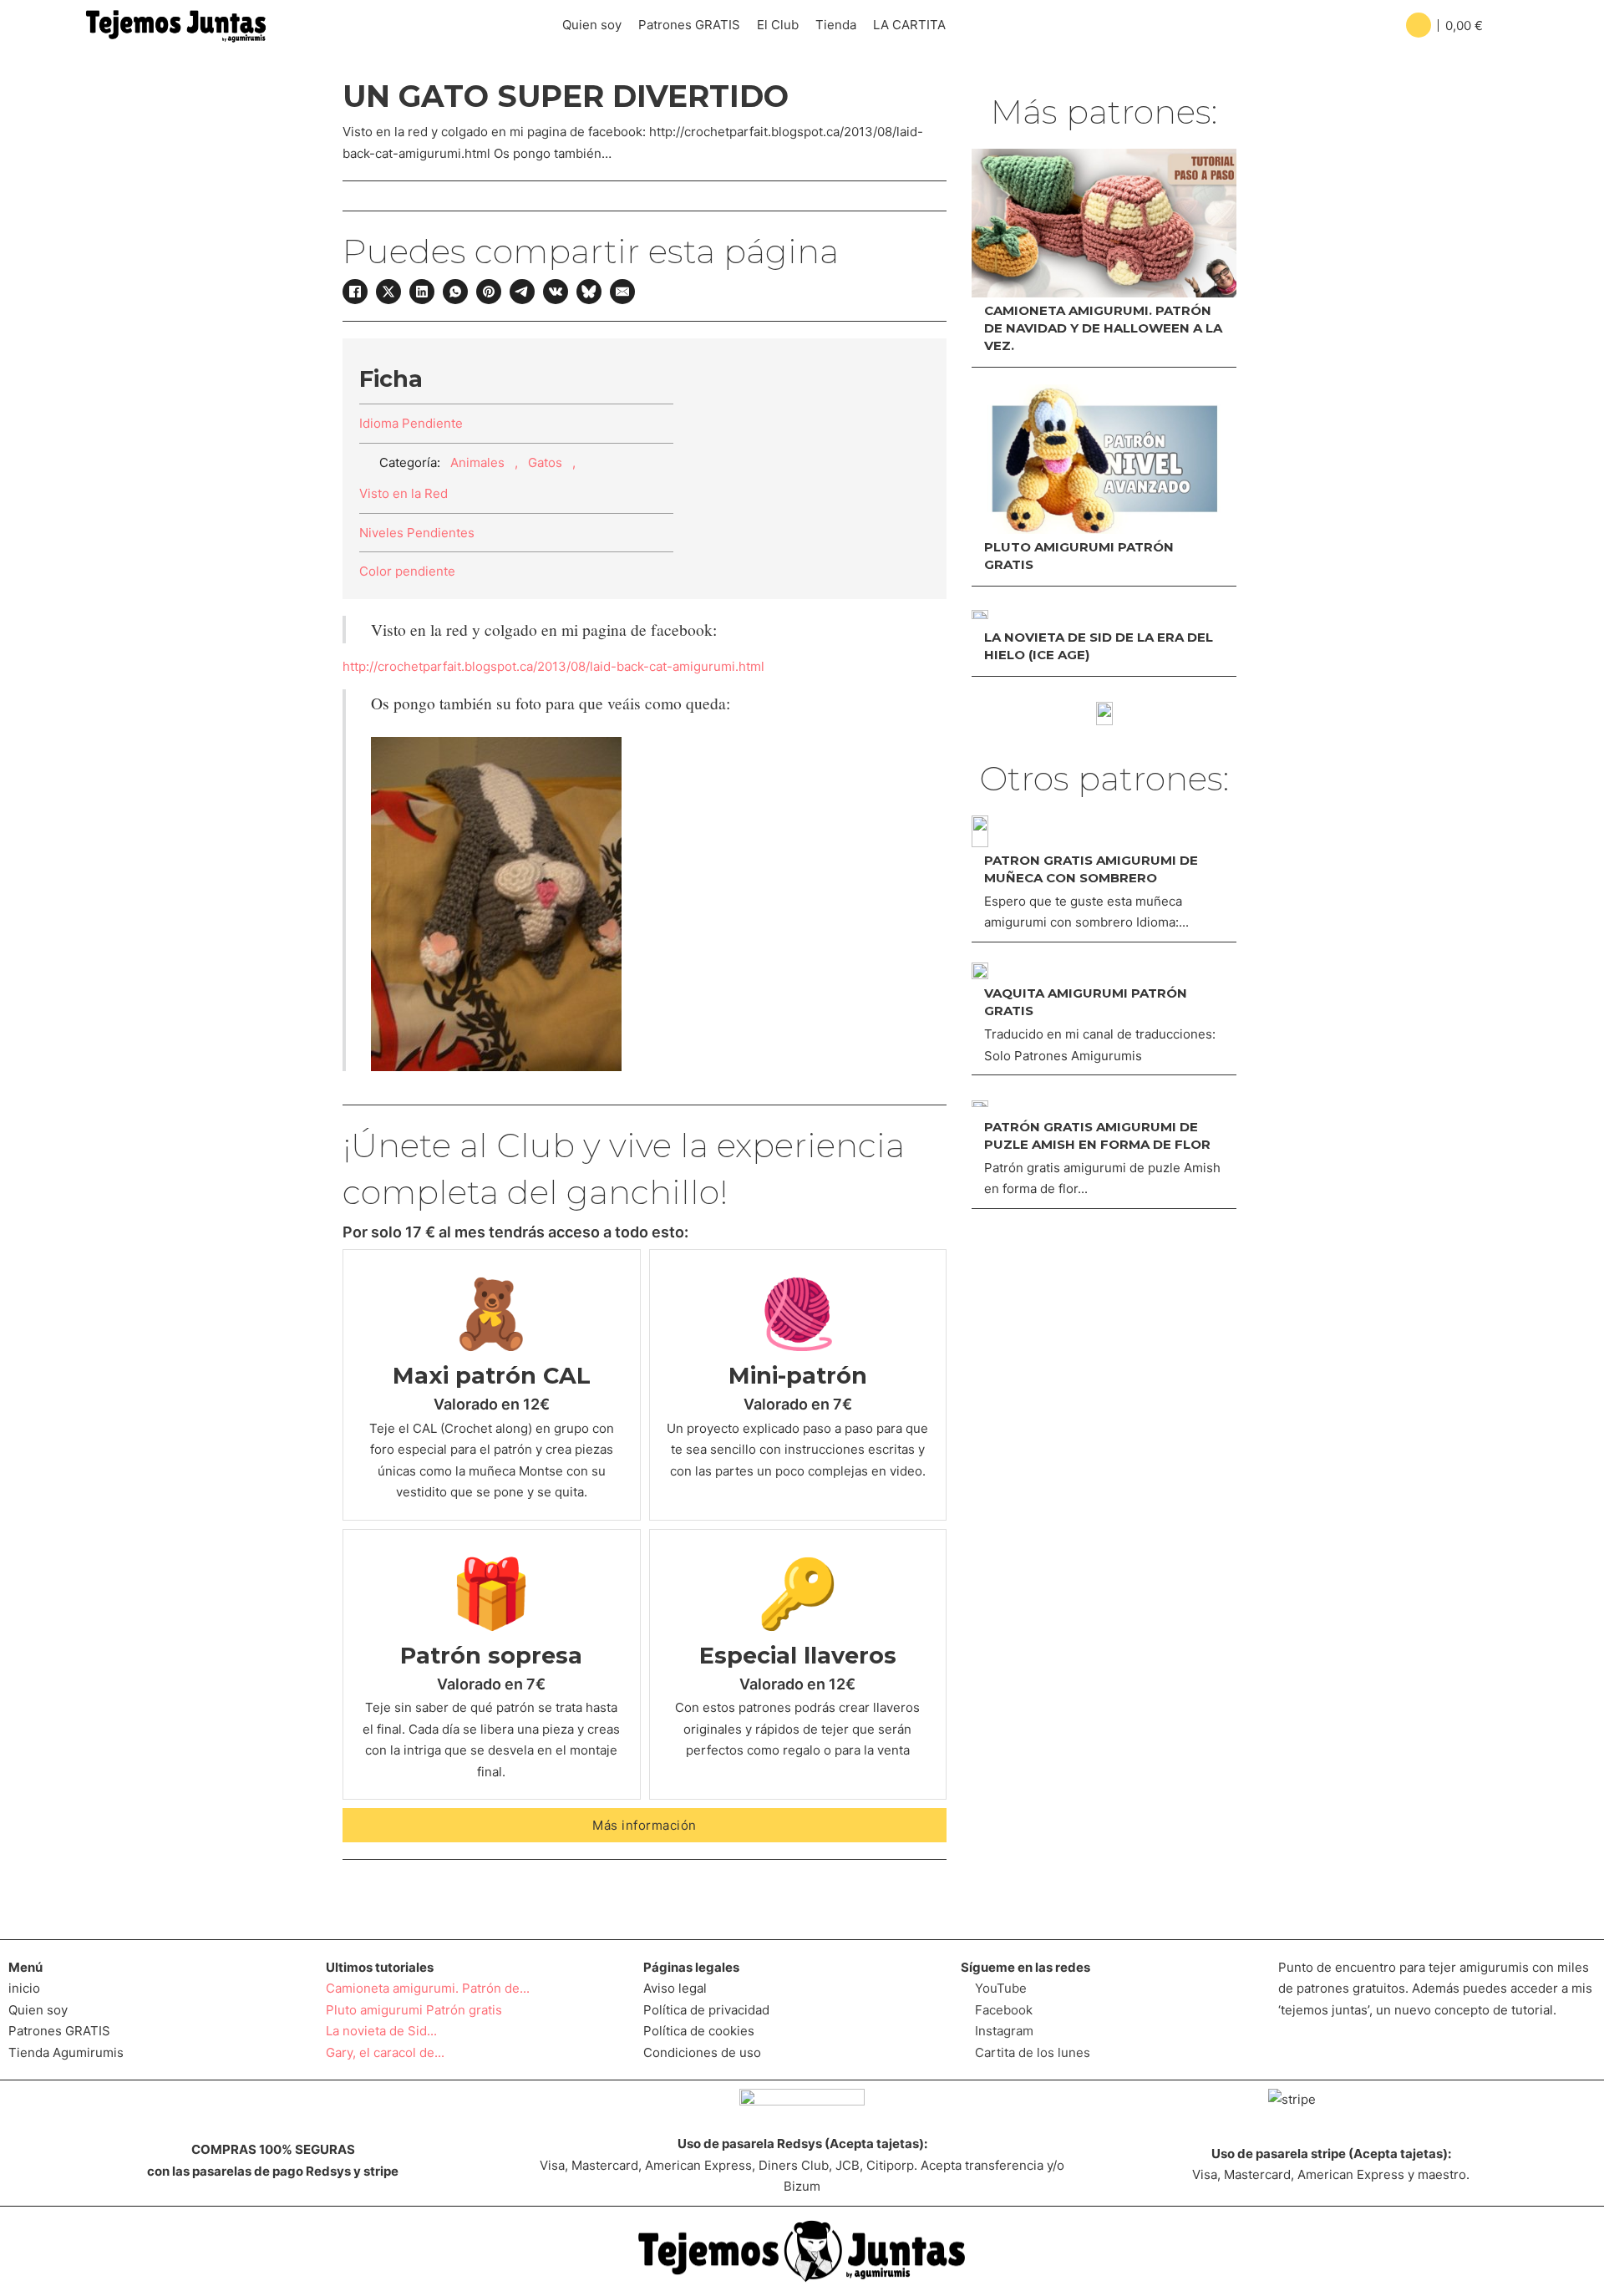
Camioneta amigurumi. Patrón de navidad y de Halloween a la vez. (1103, 328)
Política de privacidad (706, 2010)
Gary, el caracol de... (385, 2052)
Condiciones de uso (702, 2052)
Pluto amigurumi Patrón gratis (414, 2010)
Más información (645, 1825)
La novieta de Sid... (381, 2031)
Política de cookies (699, 2031)
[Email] (622, 292)
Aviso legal (675, 1988)
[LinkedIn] (422, 292)
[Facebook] (355, 292)
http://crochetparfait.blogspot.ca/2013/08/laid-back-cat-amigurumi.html (553, 666)
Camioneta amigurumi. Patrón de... (428, 1988)
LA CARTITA (909, 25)
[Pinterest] (489, 292)
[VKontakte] (556, 292)
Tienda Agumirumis (66, 2052)
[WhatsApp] (455, 292)
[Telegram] (522, 292)
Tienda (836, 25)
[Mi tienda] (1104, 714)
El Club (778, 25)
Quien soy (592, 25)
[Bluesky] (589, 292)
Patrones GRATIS (689, 25)
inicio (24, 1988)
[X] (388, 292)
